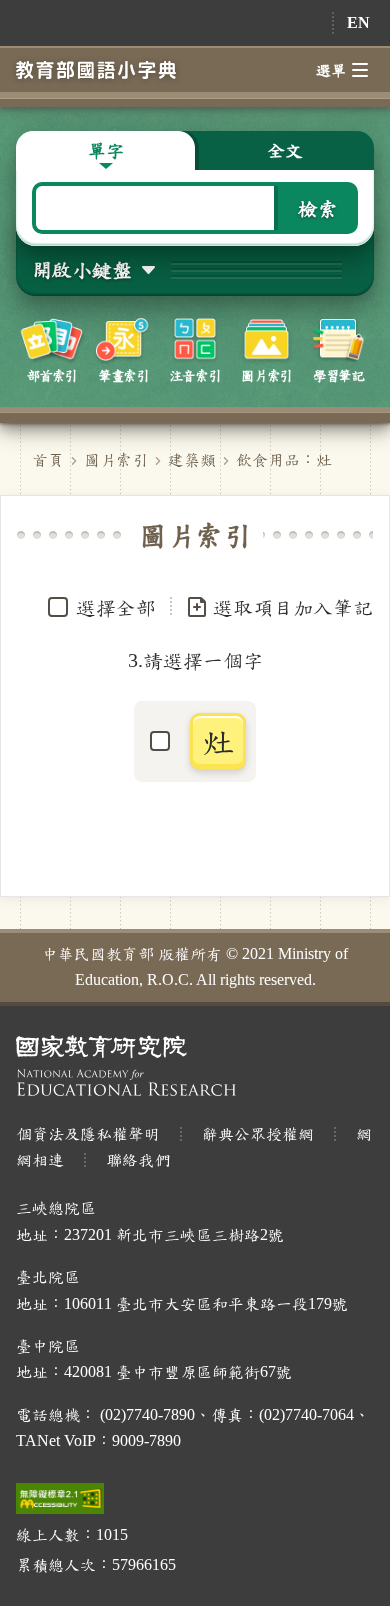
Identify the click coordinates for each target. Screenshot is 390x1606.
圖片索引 (116, 459)
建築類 (192, 459)
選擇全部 (116, 607)
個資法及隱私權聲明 (88, 1133)
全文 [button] (285, 150)
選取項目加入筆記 (293, 607)
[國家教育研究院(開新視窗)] (195, 1065)
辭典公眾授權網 (258, 1133)
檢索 (318, 208)
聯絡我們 (138, 1159)
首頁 (48, 459)
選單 (331, 70)
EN (358, 22)
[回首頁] (96, 69)
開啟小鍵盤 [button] (82, 269)
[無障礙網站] (60, 1498)
